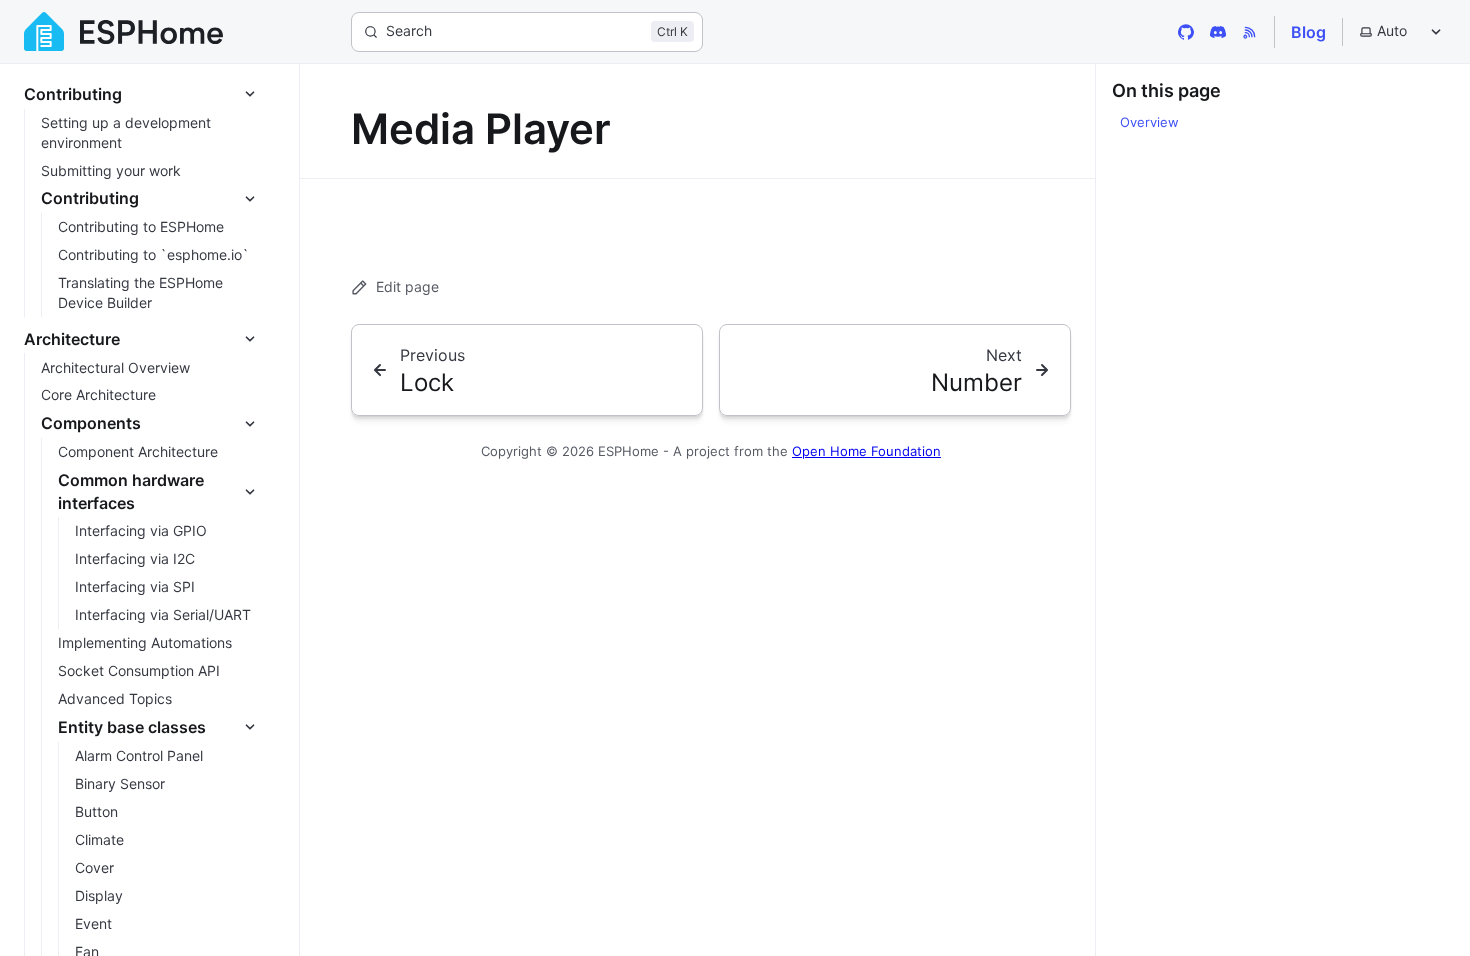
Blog (1308, 32)
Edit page (407, 286)
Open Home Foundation (866, 451)
